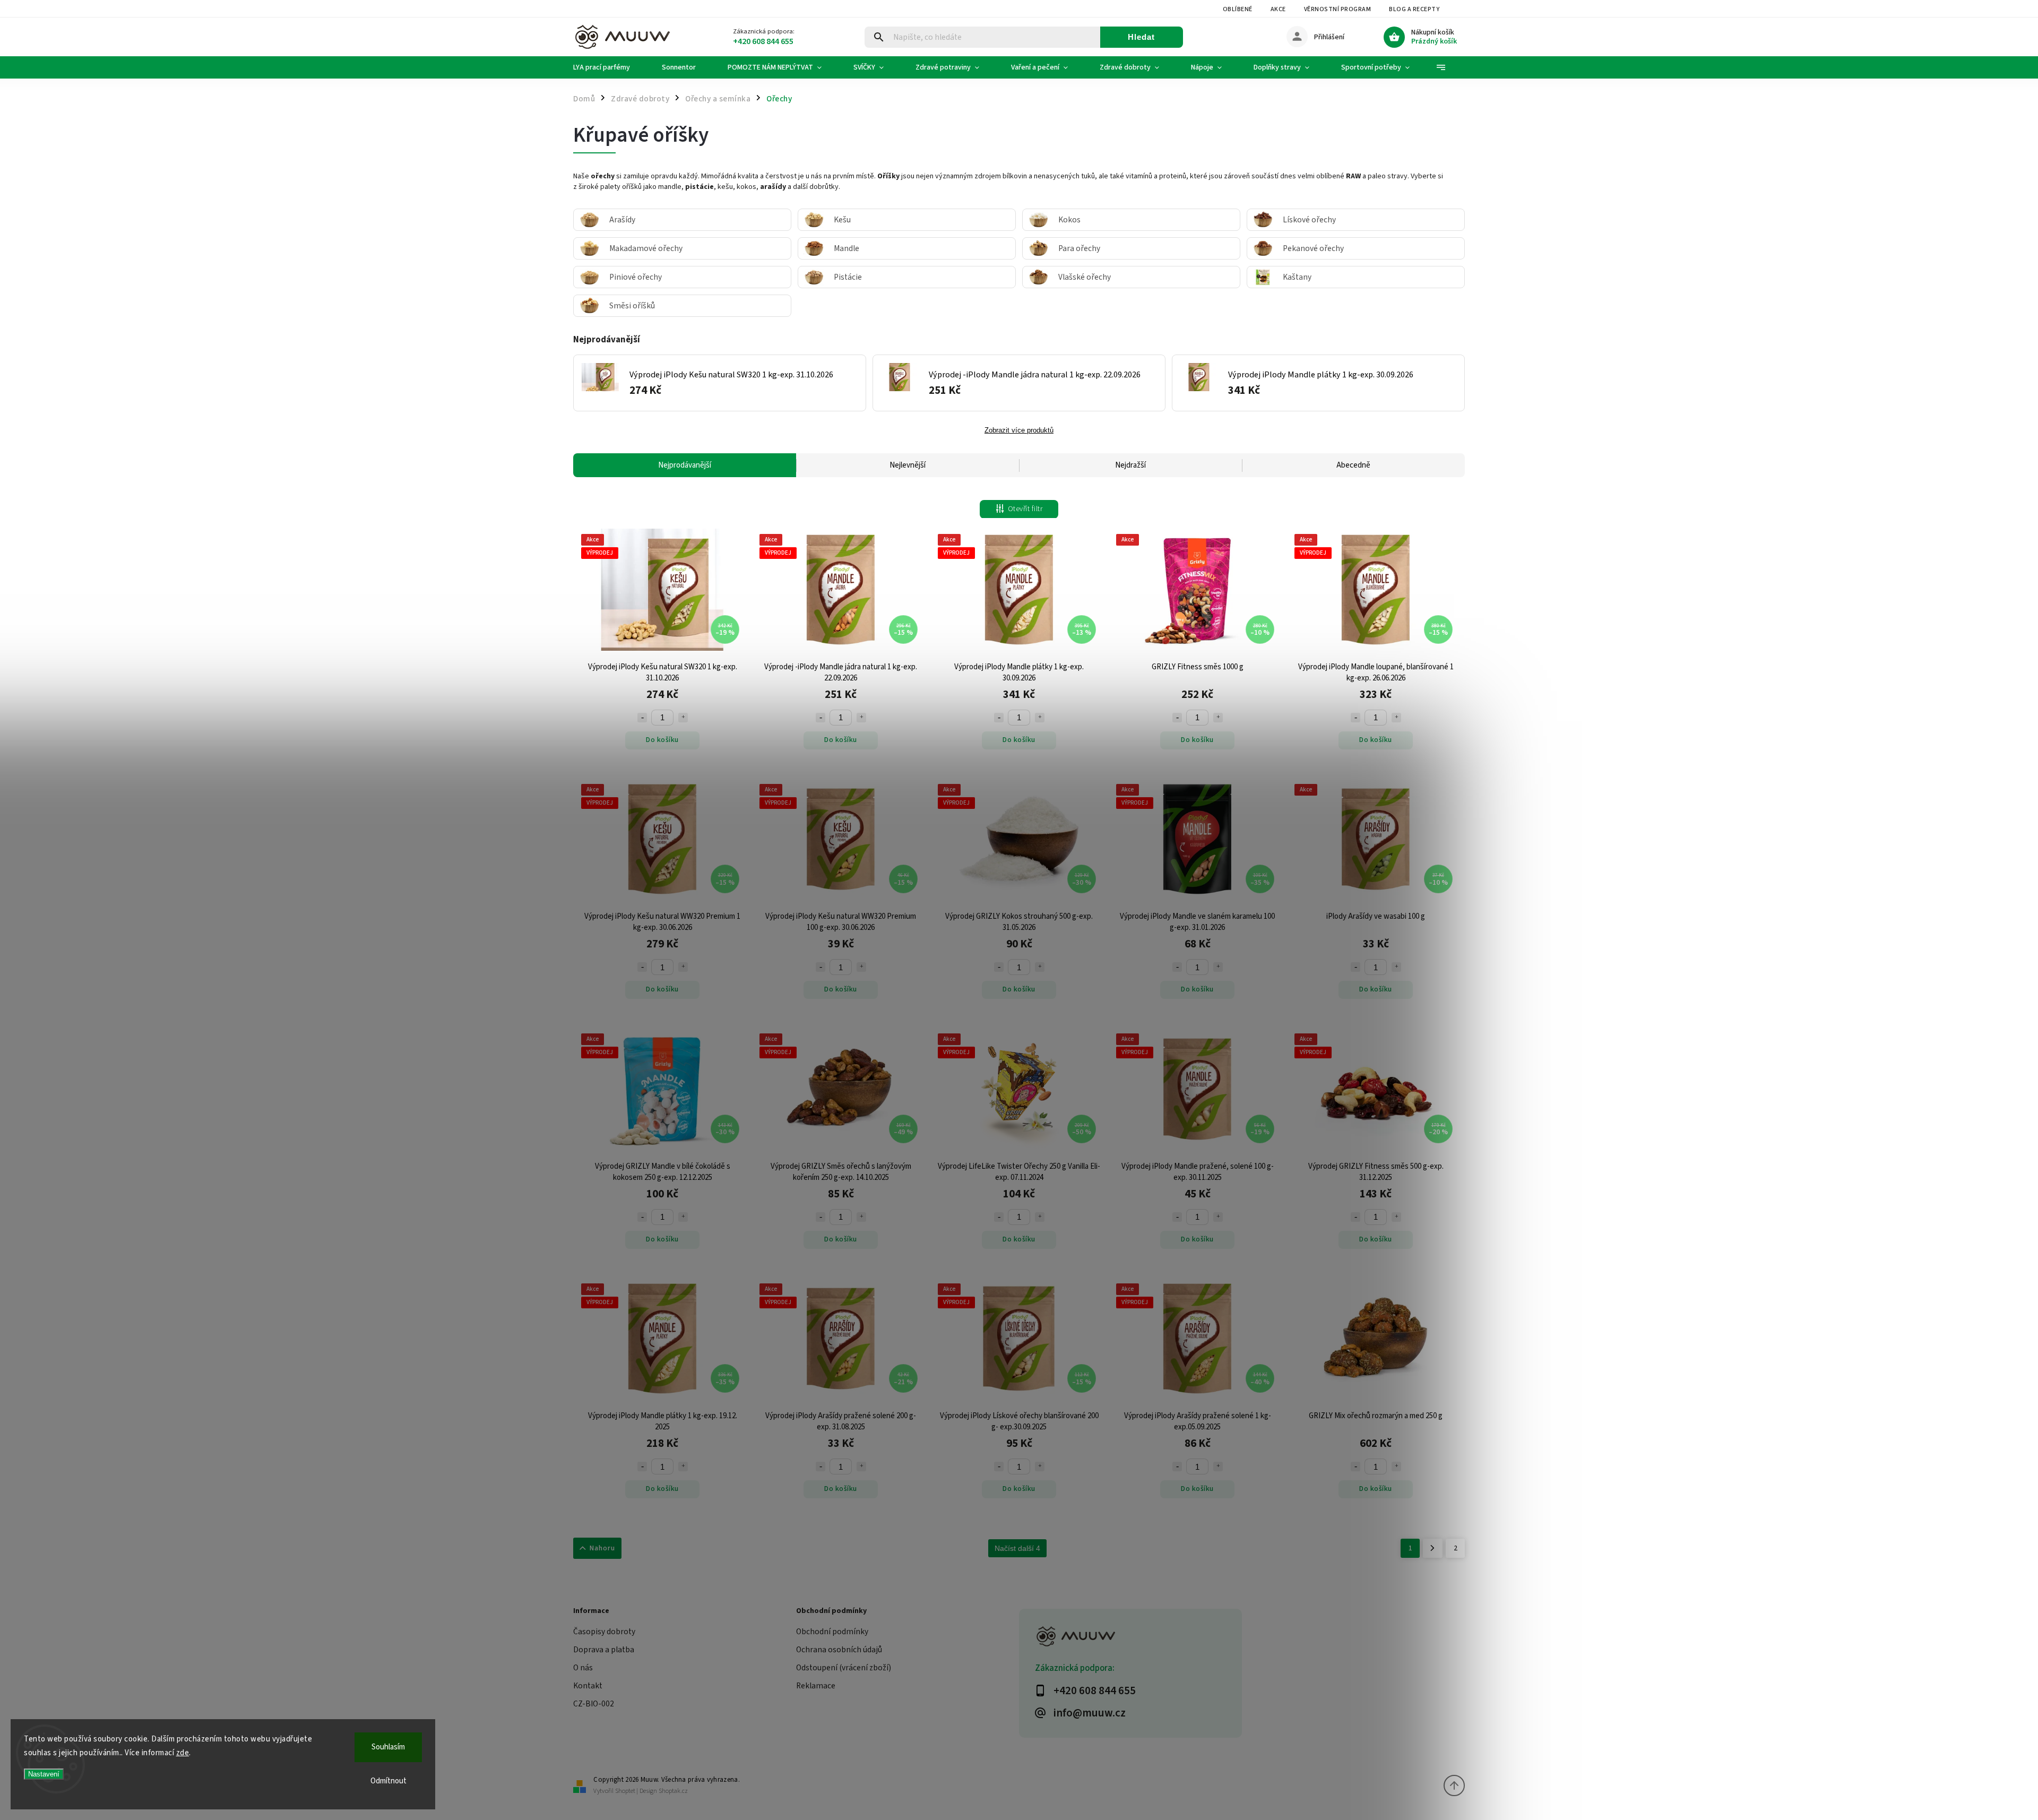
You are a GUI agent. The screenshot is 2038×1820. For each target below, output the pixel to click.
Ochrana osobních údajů (839, 1650)
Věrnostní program (1338, 9)
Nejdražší (1130, 465)
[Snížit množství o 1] (642, 718)
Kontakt (588, 1686)
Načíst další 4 (1017, 1548)
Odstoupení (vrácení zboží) (844, 1668)
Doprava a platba (604, 1650)
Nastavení (44, 1774)
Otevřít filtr (1025, 509)
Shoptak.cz (673, 1791)
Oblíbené (1238, 9)
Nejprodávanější (685, 465)
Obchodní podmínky (832, 1632)
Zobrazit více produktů (1019, 430)
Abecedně (1353, 465)
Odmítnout (388, 1781)
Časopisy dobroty (604, 1632)
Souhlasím (388, 1747)
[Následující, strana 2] (1433, 1548)
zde (183, 1753)
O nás (583, 1668)
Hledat (1141, 37)
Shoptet (625, 1791)
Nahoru (602, 1548)
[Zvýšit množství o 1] (683, 718)
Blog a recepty (1414, 9)
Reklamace (816, 1686)
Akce (1278, 9)
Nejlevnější (908, 465)
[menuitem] (610, 67)
